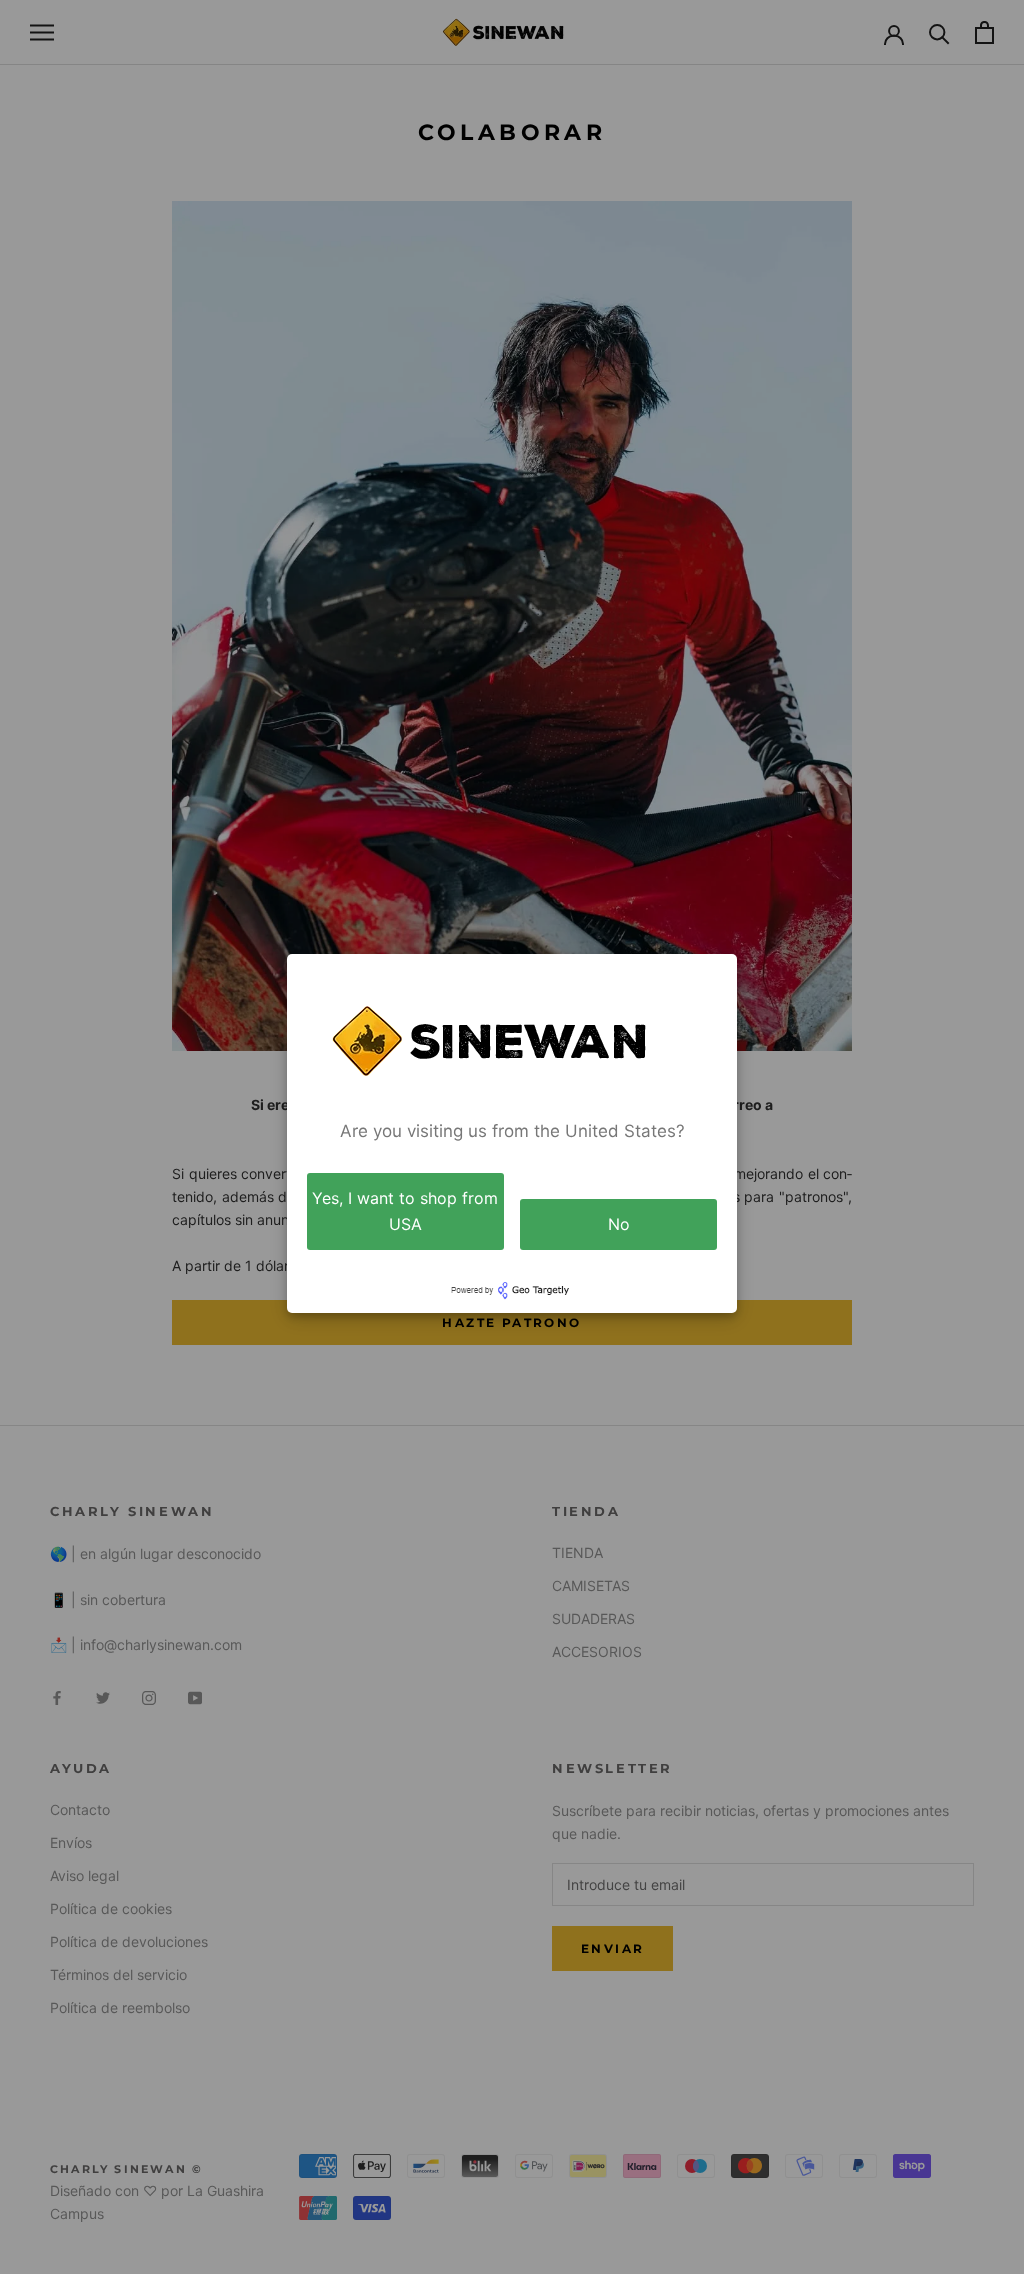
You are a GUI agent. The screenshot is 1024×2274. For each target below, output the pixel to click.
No (619, 1224)
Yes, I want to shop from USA (405, 1211)
